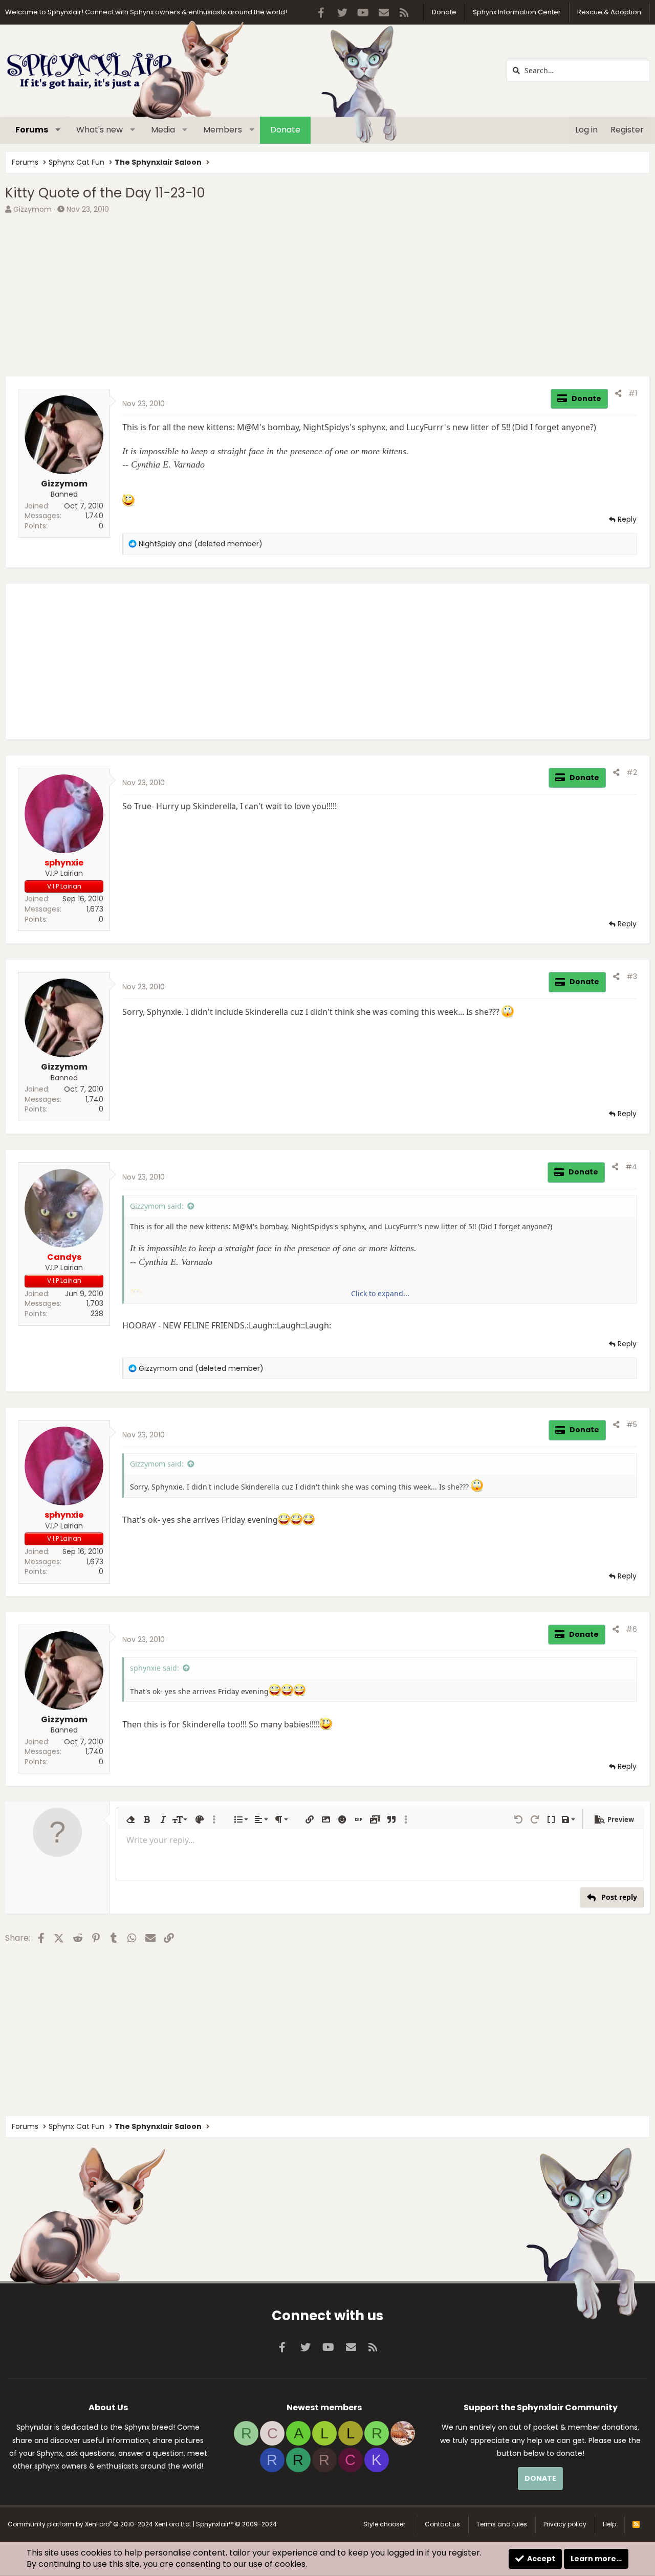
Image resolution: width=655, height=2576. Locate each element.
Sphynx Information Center (517, 12)
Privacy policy (565, 2524)
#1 (633, 393)
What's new (100, 130)
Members (223, 130)
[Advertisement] (312, 294)
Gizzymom (32, 209)
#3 (632, 976)
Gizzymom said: (157, 1206)
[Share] (618, 394)
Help (609, 2524)
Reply (627, 519)
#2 (632, 772)
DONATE (540, 2478)
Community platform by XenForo (100, 2524)
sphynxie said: (155, 1668)
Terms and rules (502, 2524)
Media (163, 130)
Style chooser (384, 2524)
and (201, 544)
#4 (631, 1167)
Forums (32, 130)
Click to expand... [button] (380, 1293)
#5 (632, 1425)
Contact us (442, 2524)
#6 (631, 1629)
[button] (58, 130)
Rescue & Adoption (609, 12)
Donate (444, 12)
